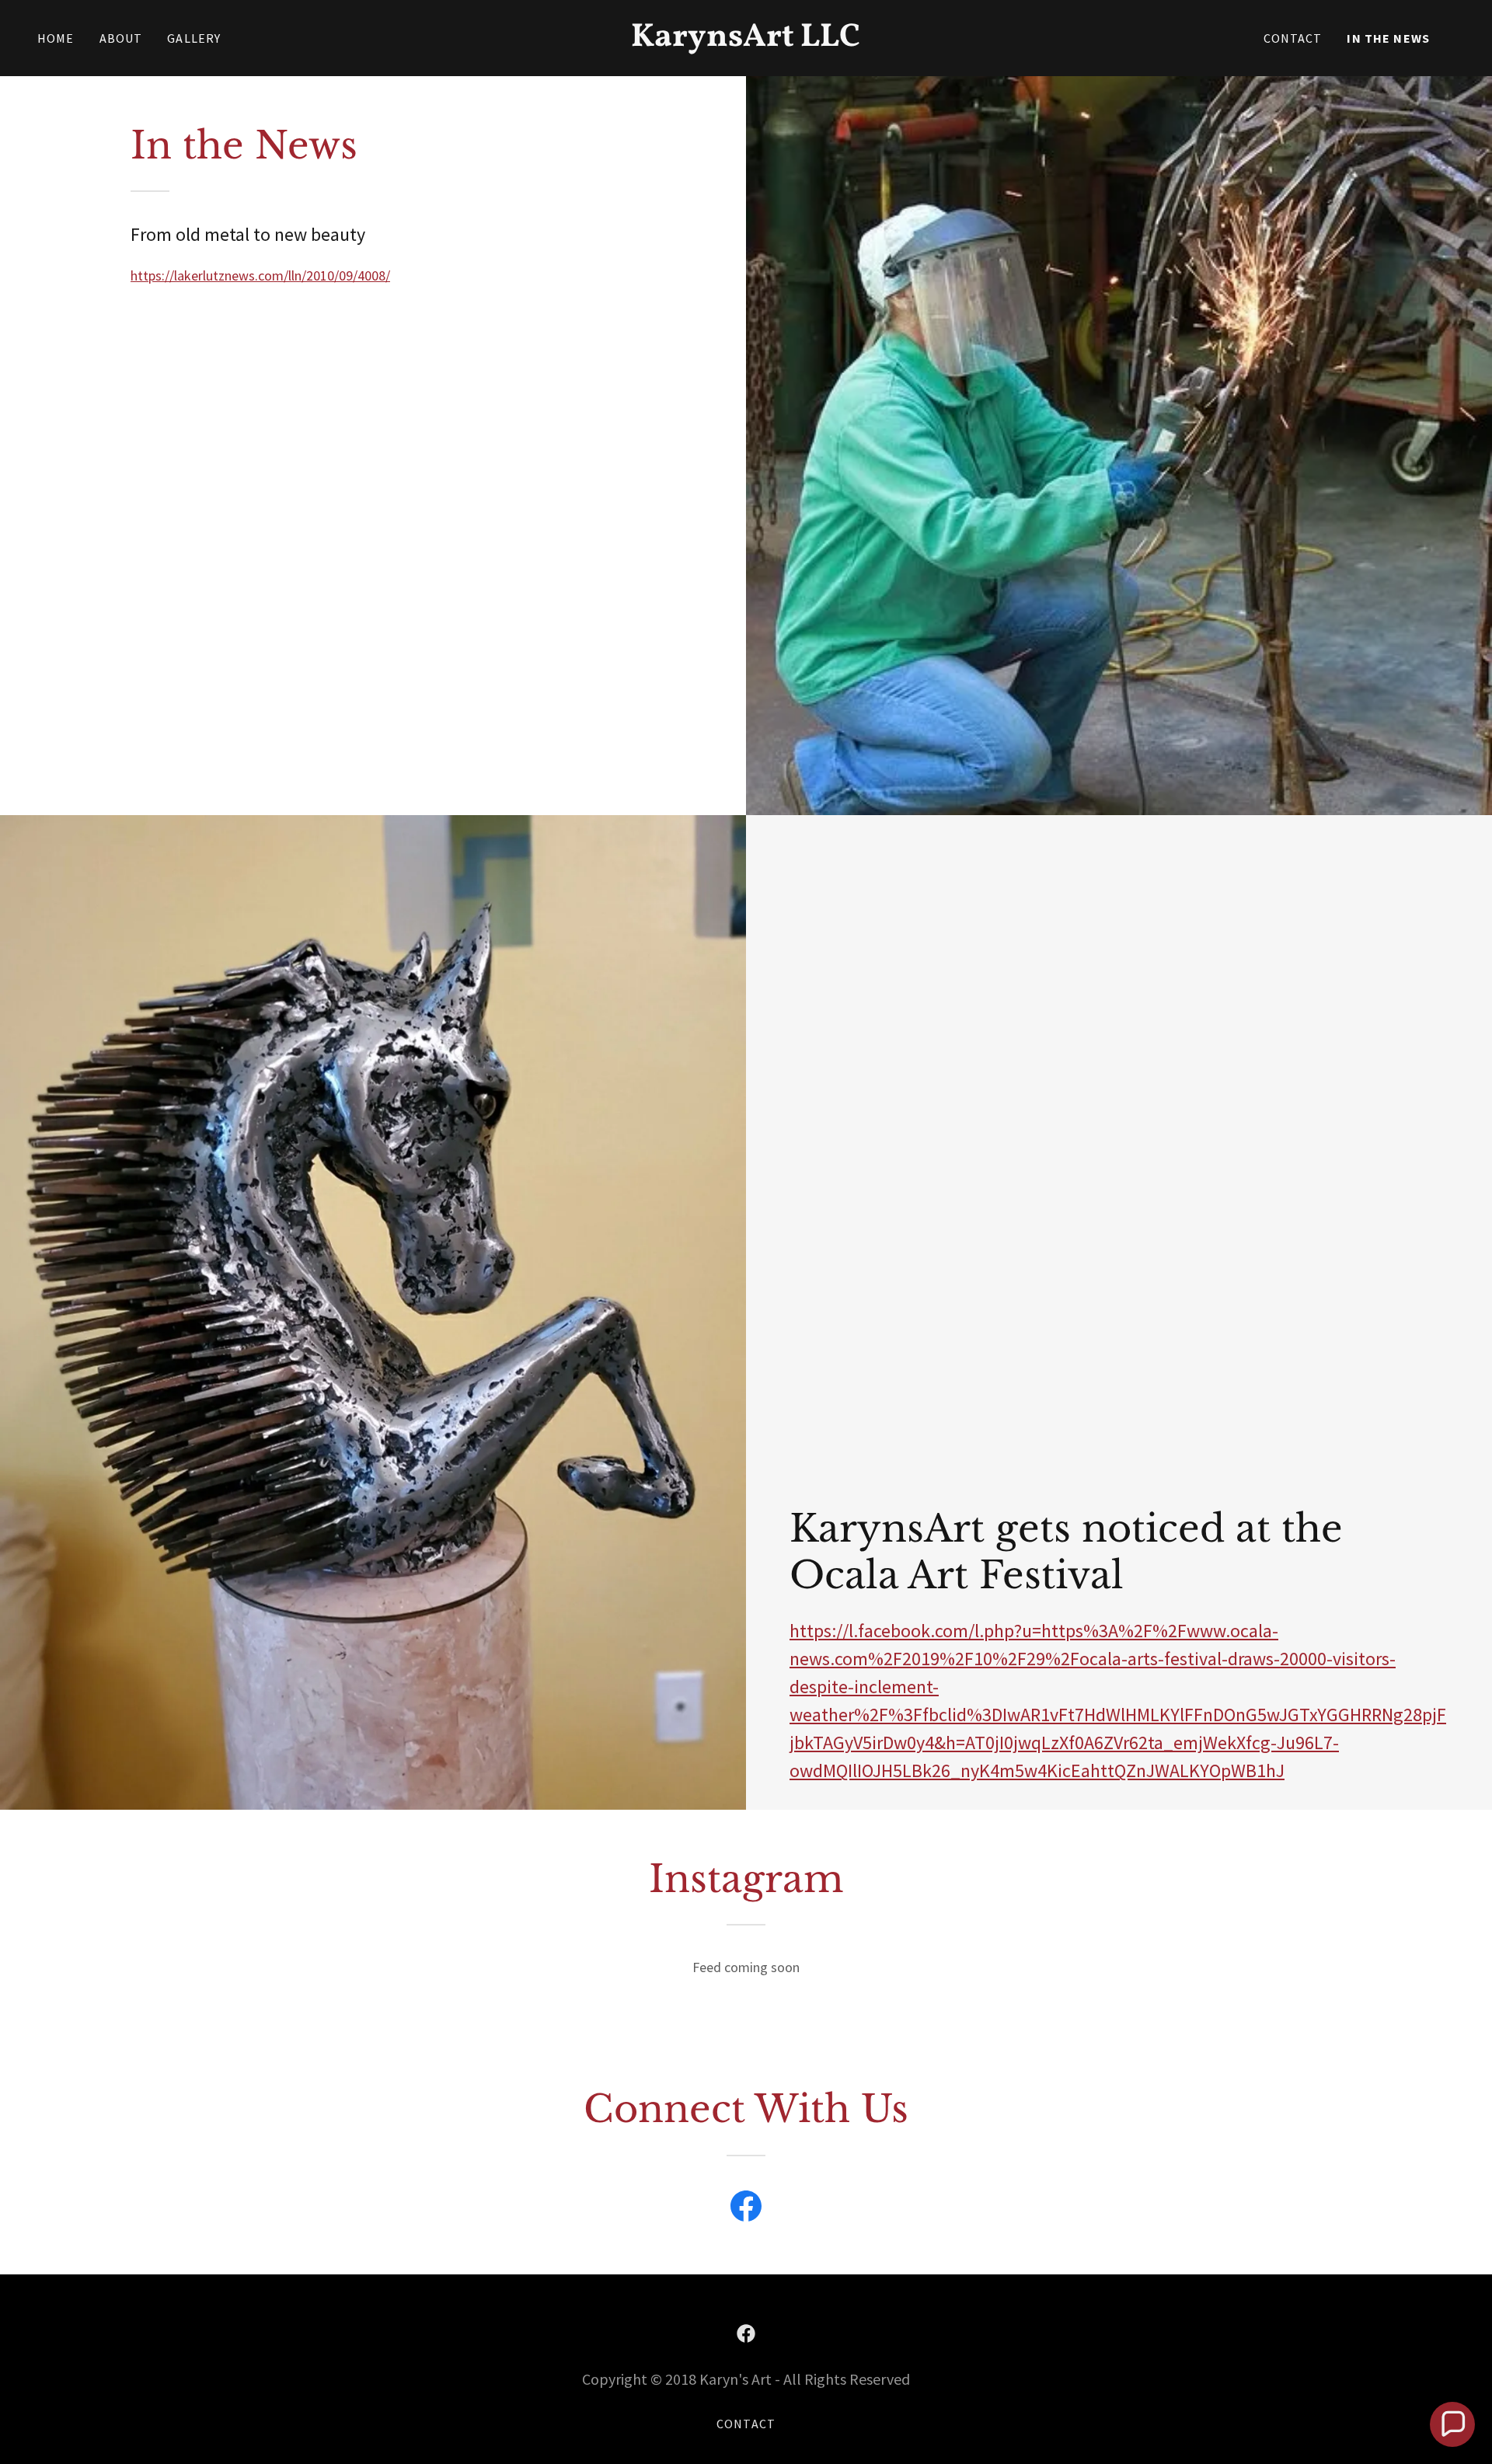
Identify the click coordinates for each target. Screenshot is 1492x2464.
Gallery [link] (194, 38)
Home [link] (56, 38)
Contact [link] (1293, 38)
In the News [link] (1388, 38)
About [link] (121, 38)
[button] (1452, 2424)
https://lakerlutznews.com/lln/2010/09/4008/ (260, 275)
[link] (746, 41)
